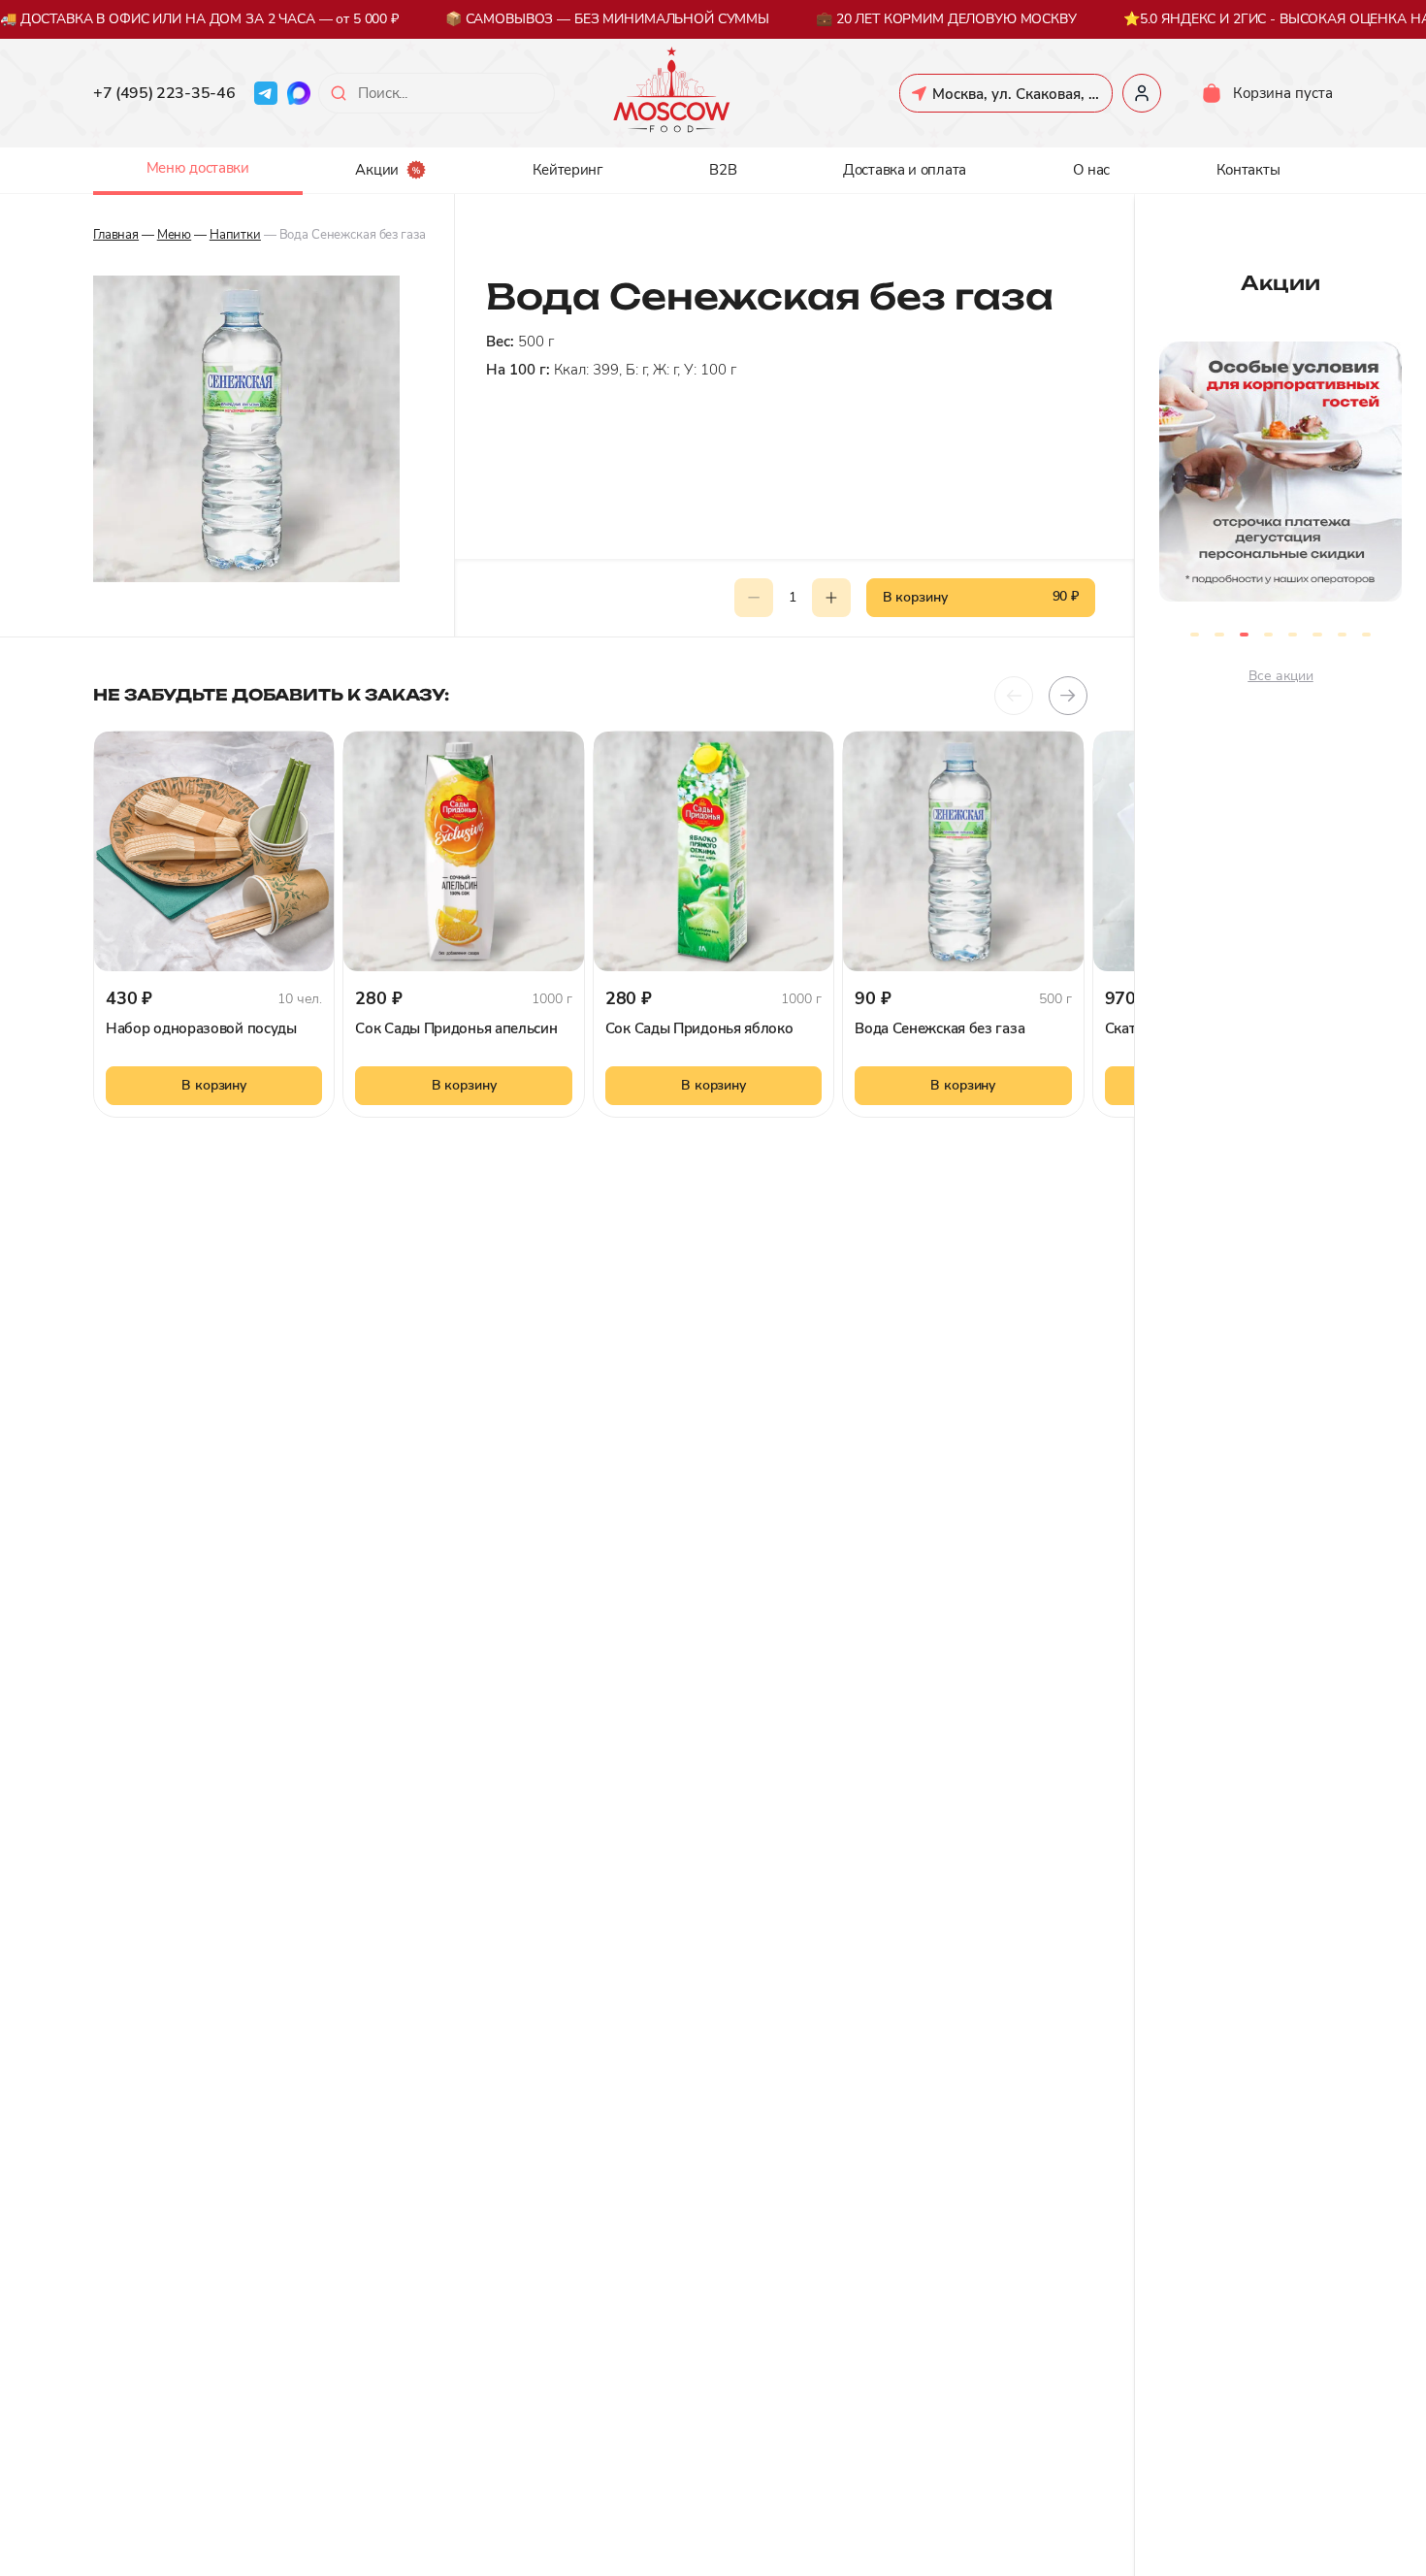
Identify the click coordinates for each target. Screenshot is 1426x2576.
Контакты (1248, 170)
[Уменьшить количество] (754, 598)
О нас (1092, 170)
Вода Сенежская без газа (940, 1028)
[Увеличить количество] (831, 598)
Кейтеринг (568, 170)
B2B (723, 170)
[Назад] (1014, 696)
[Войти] (1142, 93)
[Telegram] (266, 93)
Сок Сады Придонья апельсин (456, 1028)
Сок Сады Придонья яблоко (699, 1028)
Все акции (1281, 676)
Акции (377, 170)
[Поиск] (339, 93)
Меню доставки (198, 168)
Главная (116, 235)
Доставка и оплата (905, 170)
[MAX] (299, 93)
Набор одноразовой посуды (201, 1028)
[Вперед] (1068, 696)
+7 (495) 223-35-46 (164, 93)
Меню (174, 235)
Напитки (235, 235)
